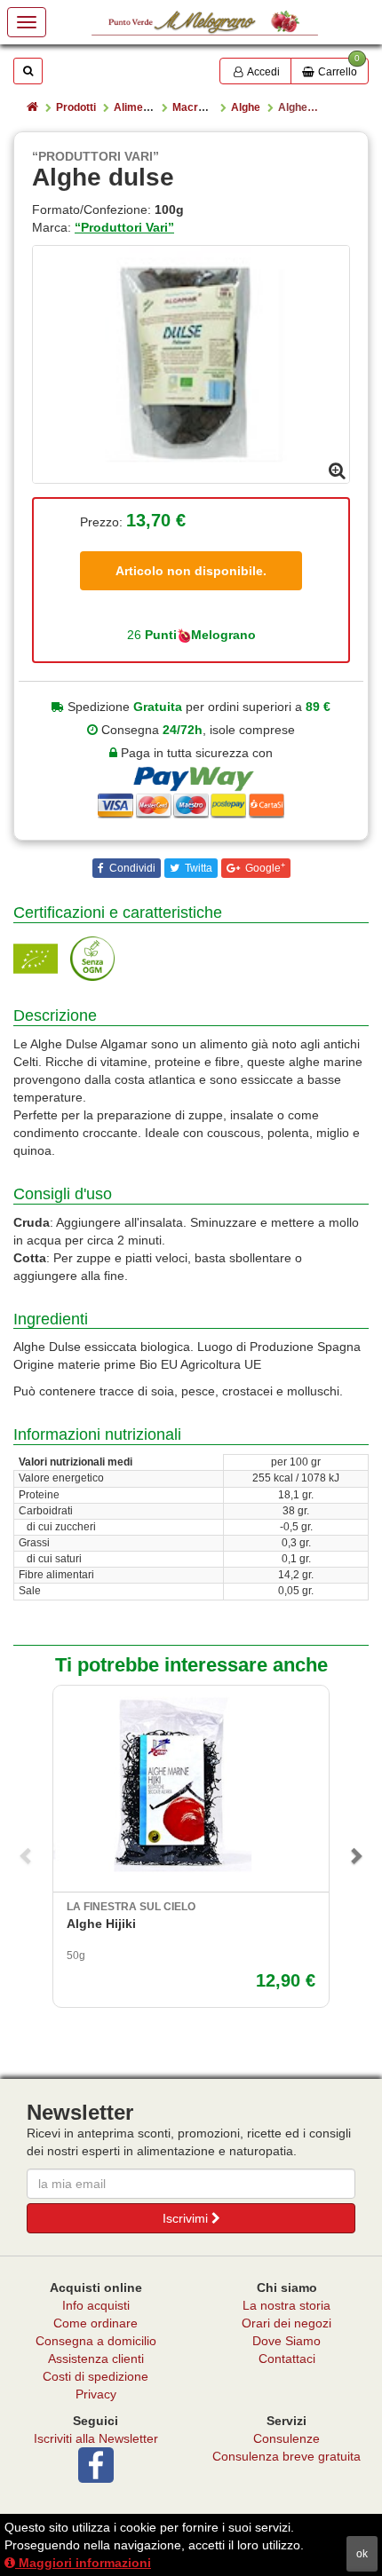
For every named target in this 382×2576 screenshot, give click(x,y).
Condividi (131, 868)
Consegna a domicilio (96, 2341)
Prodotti (76, 107)
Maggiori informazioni (83, 2563)
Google (264, 868)
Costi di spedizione (95, 2376)
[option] (191, 365)
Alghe (246, 107)
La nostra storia (286, 2305)
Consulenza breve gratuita (286, 2456)
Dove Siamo (286, 2341)
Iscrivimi (187, 2218)
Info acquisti (96, 2305)
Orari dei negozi (286, 2323)
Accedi (263, 72)
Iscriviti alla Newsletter (96, 2438)
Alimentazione (150, 107)
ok (362, 2554)
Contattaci (287, 2359)
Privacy (96, 2394)
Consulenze (286, 2438)
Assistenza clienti (96, 2359)
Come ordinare (95, 2323)
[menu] (27, 22)
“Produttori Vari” (124, 227)
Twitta (197, 868)
